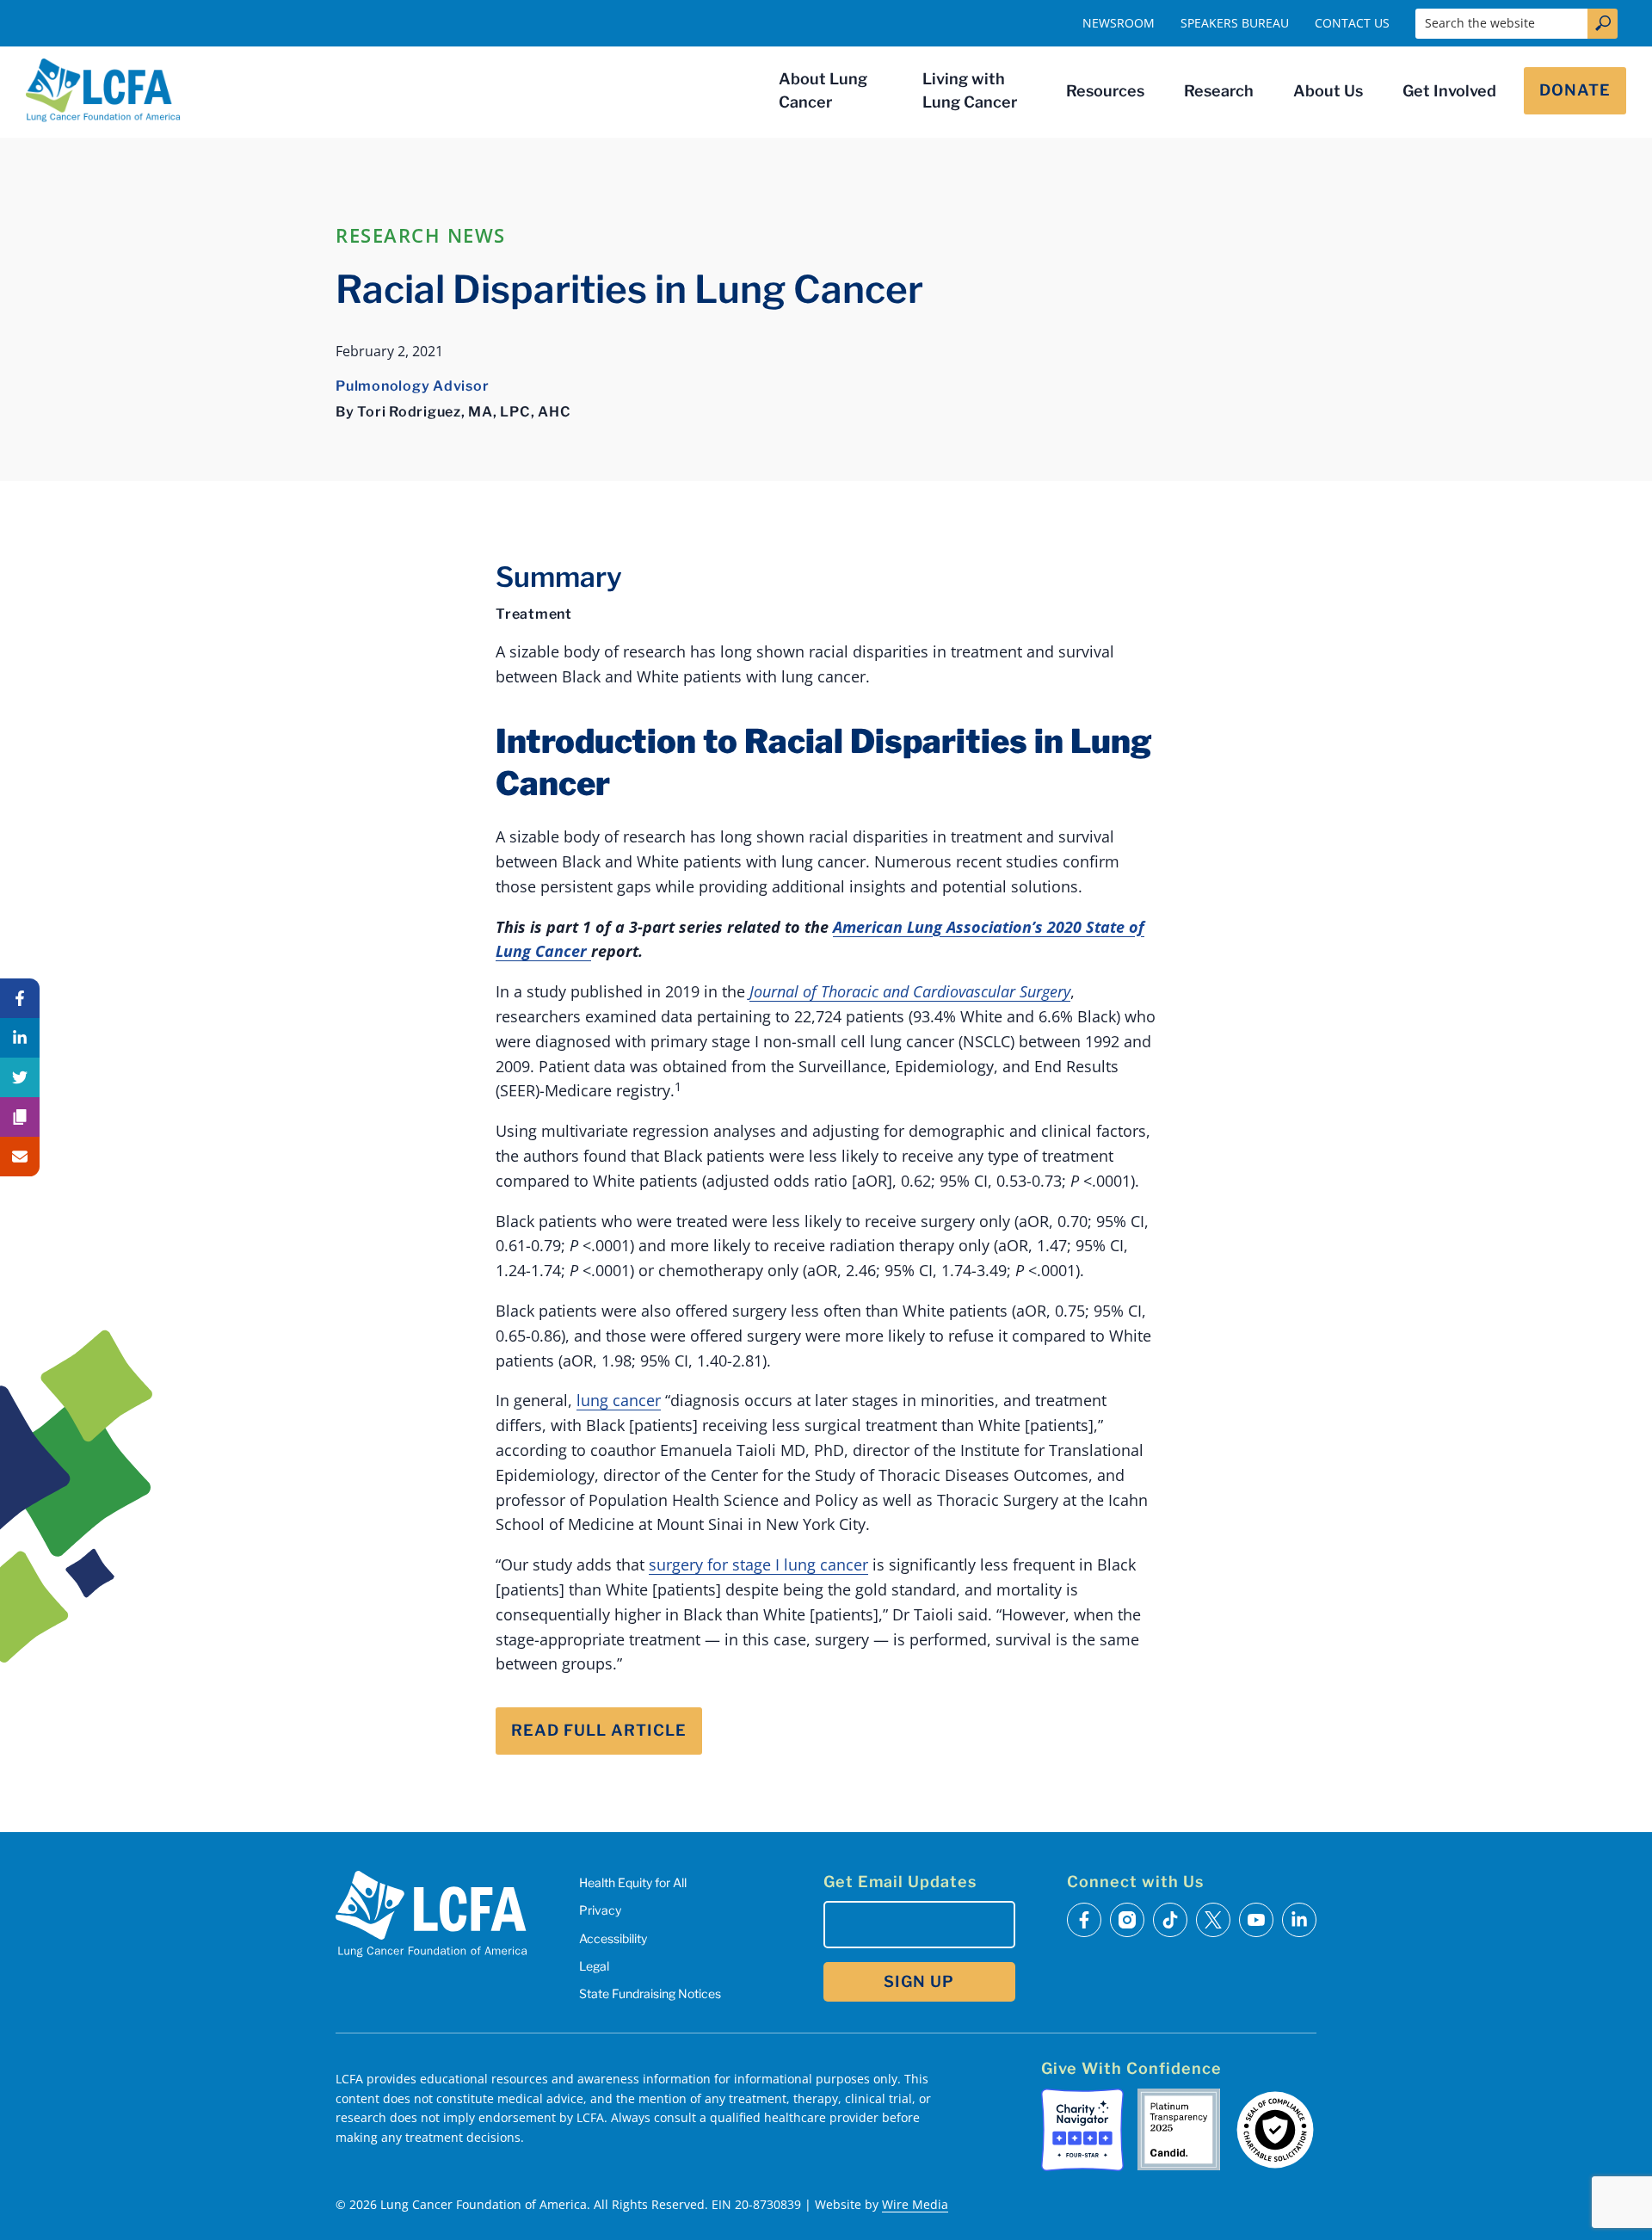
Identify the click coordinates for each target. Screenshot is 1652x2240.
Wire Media (915, 2204)
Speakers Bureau (1235, 23)
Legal (594, 1966)
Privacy (600, 1910)
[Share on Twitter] (20, 1077)
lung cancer (619, 1400)
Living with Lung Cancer (970, 90)
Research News (421, 235)
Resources (1105, 91)
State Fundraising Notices (650, 1993)
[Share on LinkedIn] (20, 1038)
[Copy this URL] (20, 1117)
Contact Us (1352, 23)
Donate (1575, 90)
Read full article (599, 1730)
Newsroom (1119, 23)
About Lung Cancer (823, 90)
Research (1219, 91)
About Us (1328, 91)
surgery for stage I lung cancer (758, 1564)
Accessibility (613, 1938)
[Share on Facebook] (20, 998)
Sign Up (919, 1981)
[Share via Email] (20, 1157)
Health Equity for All (633, 1882)
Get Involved (1449, 91)
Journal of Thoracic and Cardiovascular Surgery (910, 991)
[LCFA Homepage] (103, 90)
